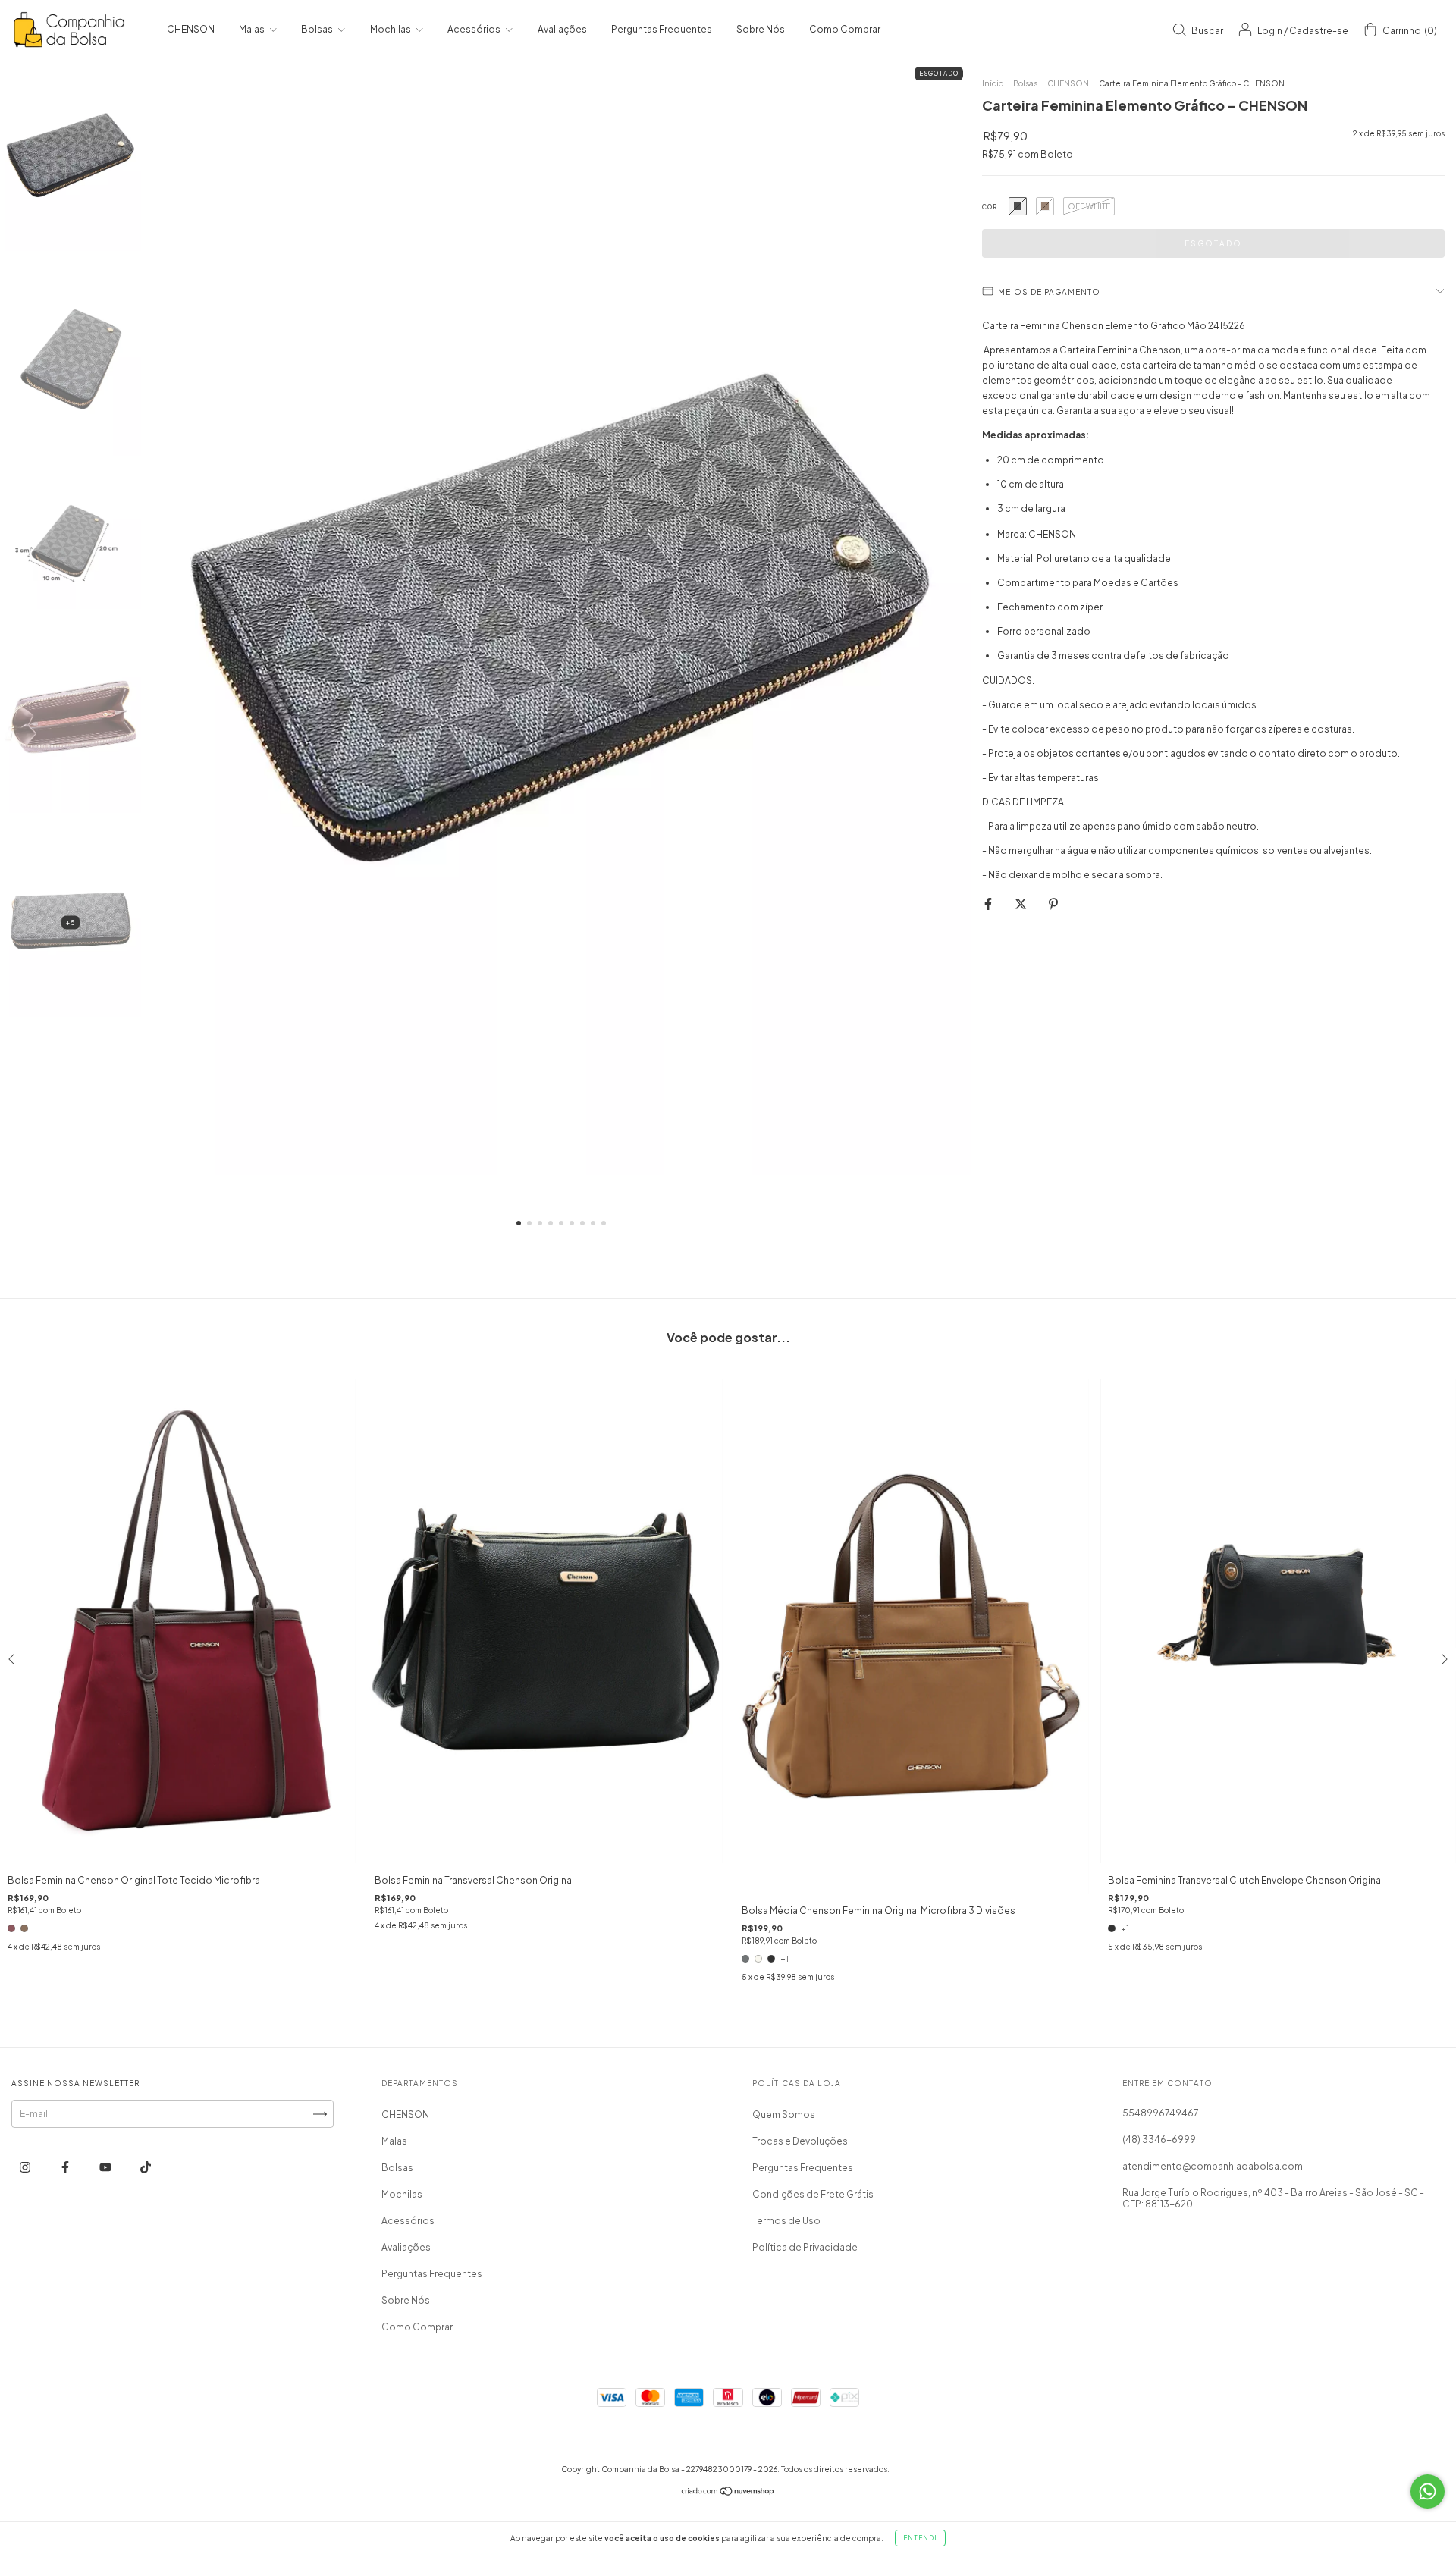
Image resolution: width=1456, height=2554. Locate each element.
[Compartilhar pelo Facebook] (989, 904)
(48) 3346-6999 (1159, 2140)
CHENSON (191, 29)
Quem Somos (784, 2115)
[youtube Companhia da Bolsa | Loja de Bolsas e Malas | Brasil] (106, 2167)
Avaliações (562, 29)
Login (1270, 31)
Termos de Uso (786, 2221)
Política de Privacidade (805, 2247)
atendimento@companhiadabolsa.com (1213, 2166)
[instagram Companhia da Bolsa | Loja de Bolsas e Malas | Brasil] (26, 2167)
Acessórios (475, 29)
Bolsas (318, 29)
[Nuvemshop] (728, 2493)
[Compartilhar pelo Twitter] (1021, 904)
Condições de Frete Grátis (813, 2194)
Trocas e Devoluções (800, 2141)
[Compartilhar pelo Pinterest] (1053, 904)
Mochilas (391, 29)
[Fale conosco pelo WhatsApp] (1428, 2491)
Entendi (920, 2538)
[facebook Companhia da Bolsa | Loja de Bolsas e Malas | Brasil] (66, 2167)
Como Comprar (845, 29)
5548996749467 (1161, 2113)
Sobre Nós (761, 29)
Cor (990, 207)
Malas (253, 29)
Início (993, 83)
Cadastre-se (1319, 31)
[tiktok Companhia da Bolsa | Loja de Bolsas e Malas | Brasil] (146, 2167)
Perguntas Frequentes (662, 29)
